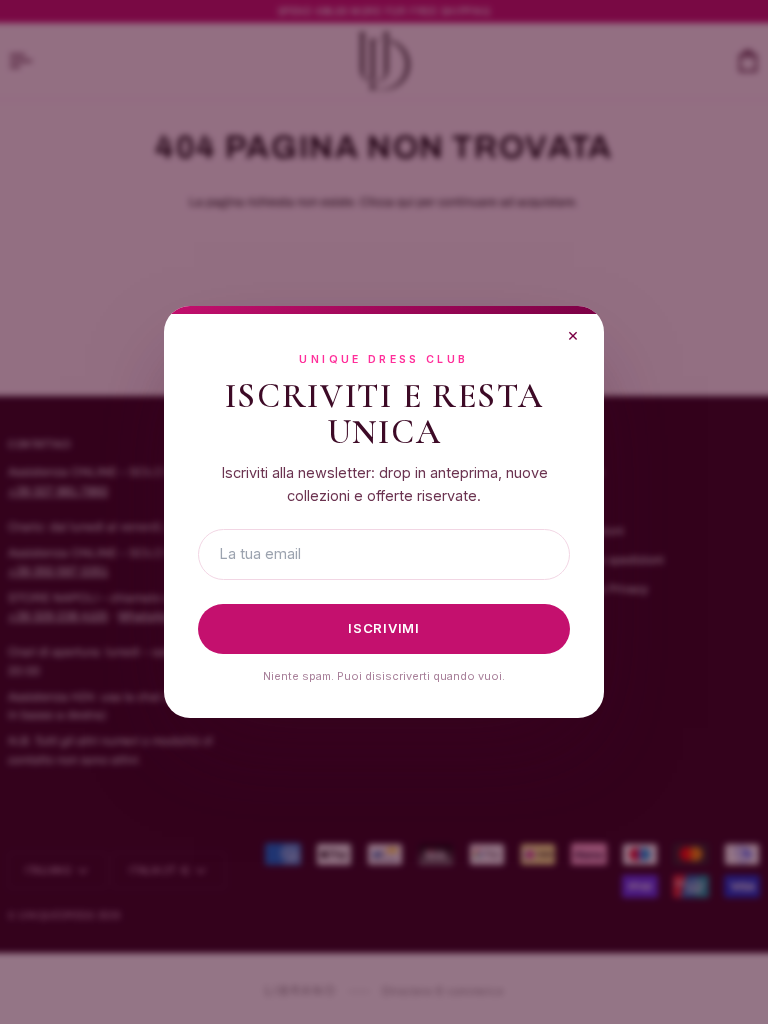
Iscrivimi (384, 628)
